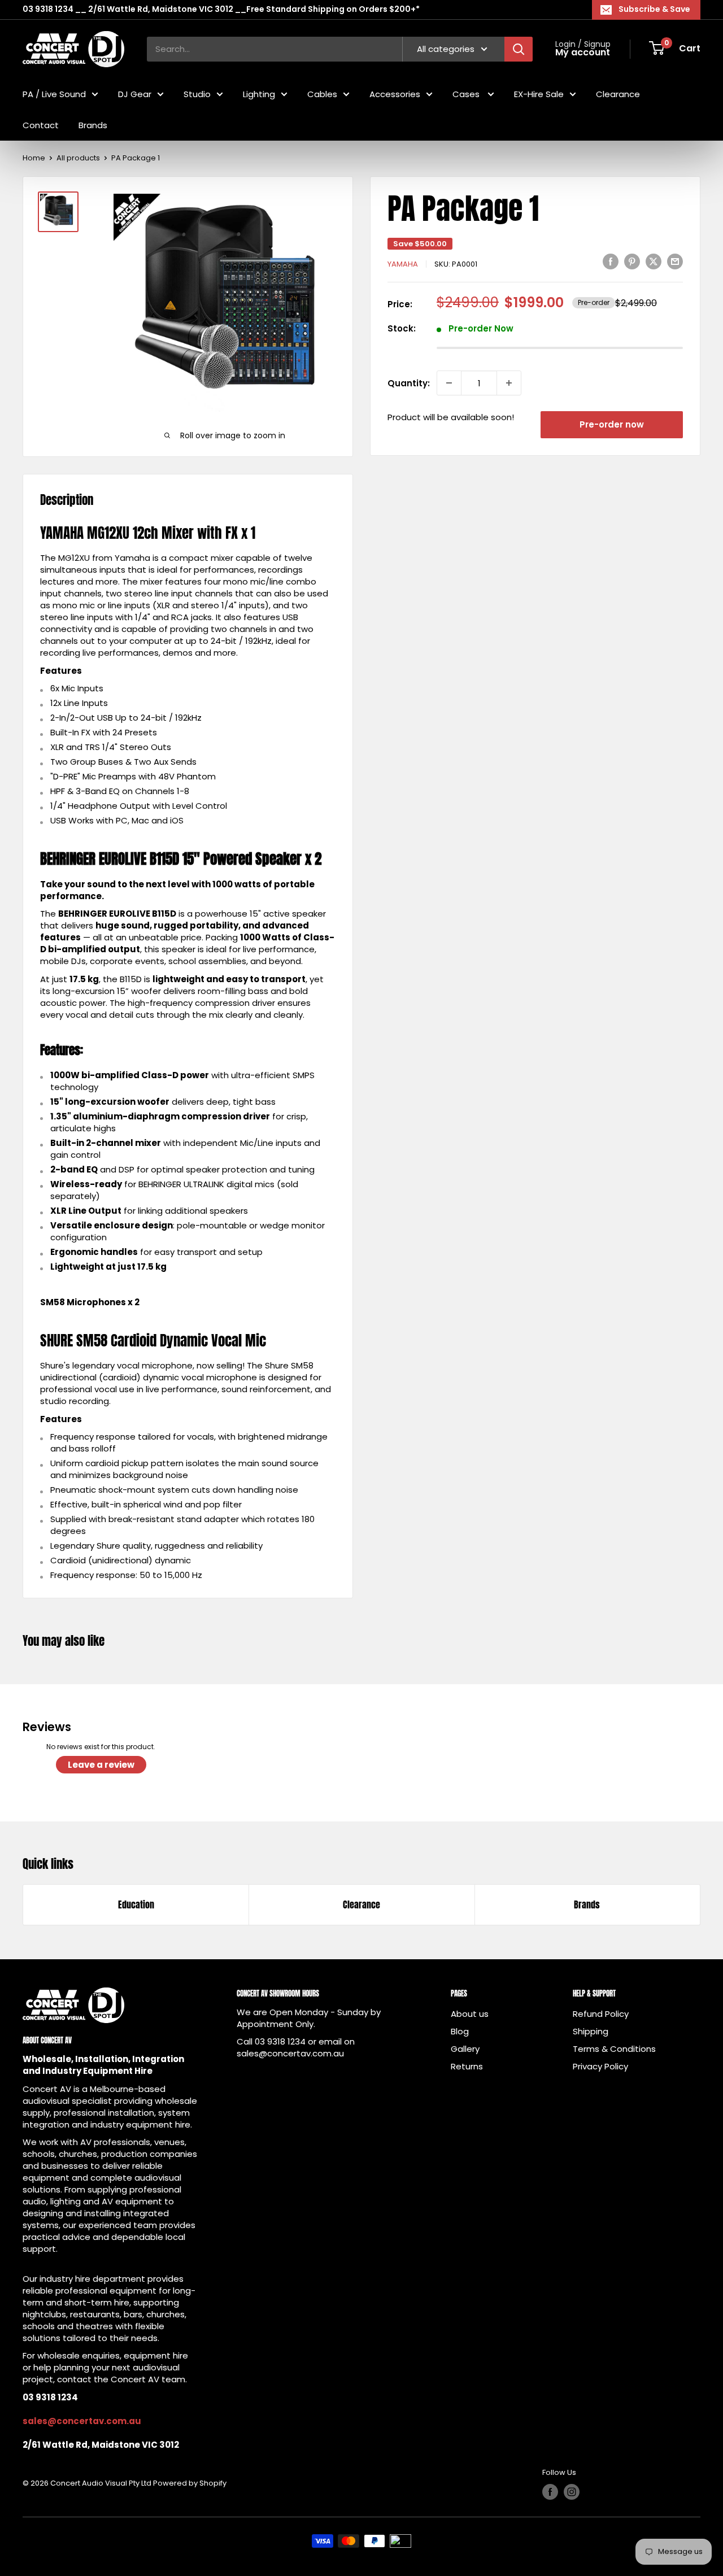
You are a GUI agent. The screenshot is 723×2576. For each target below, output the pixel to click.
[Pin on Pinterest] (632, 261)
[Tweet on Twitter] (654, 261)
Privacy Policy (600, 2066)
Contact (41, 125)
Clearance (618, 93)
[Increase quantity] (509, 383)
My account (583, 53)
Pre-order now (612, 424)
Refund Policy (601, 2014)
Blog (460, 2031)
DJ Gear (135, 93)
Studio (197, 93)
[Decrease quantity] (449, 383)
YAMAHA (403, 264)
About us (470, 2014)
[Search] (519, 49)
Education (136, 1904)
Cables (322, 93)
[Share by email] (675, 261)
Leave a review (101, 1765)
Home (34, 158)
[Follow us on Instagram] (572, 2492)
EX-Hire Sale (539, 93)
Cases (467, 93)
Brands (93, 125)
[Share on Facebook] (611, 261)
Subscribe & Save (654, 9)
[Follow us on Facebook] (550, 2492)
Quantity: (409, 383)
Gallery (465, 2049)
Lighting (259, 93)
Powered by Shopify (190, 2483)
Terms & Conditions (614, 2049)
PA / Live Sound (54, 93)
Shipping (591, 2031)
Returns (467, 2066)
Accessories (395, 93)
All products (78, 158)
